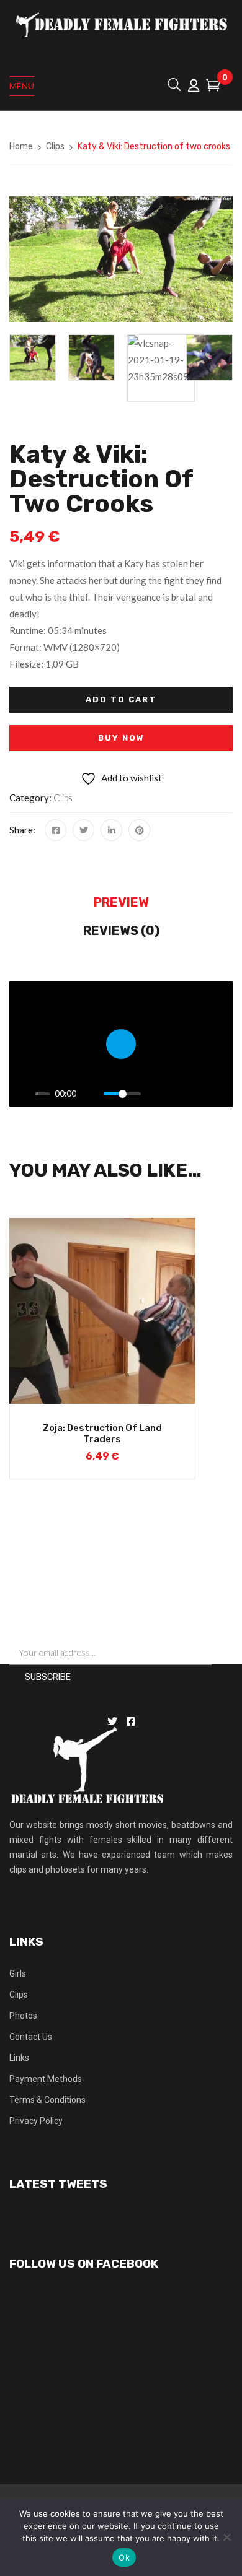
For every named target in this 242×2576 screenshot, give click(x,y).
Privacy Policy (36, 2121)
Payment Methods (46, 2079)
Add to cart (121, 699)
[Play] (22, 1094)
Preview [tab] (121, 902)
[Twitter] (83, 830)
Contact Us (31, 2037)
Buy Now (121, 738)
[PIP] (177, 1094)
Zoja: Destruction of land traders (102, 1434)
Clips (55, 146)
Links (19, 2058)
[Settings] (156, 1094)
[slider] (43, 1094)
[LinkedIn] (111, 830)
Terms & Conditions (47, 2100)
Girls (18, 1973)
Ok (124, 2557)
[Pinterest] (139, 830)
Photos (23, 2016)
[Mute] (91, 1094)
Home (21, 146)
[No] (226, 2537)
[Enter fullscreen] (220, 1094)
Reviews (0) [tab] (121, 931)
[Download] (199, 1094)
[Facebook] (56, 830)
